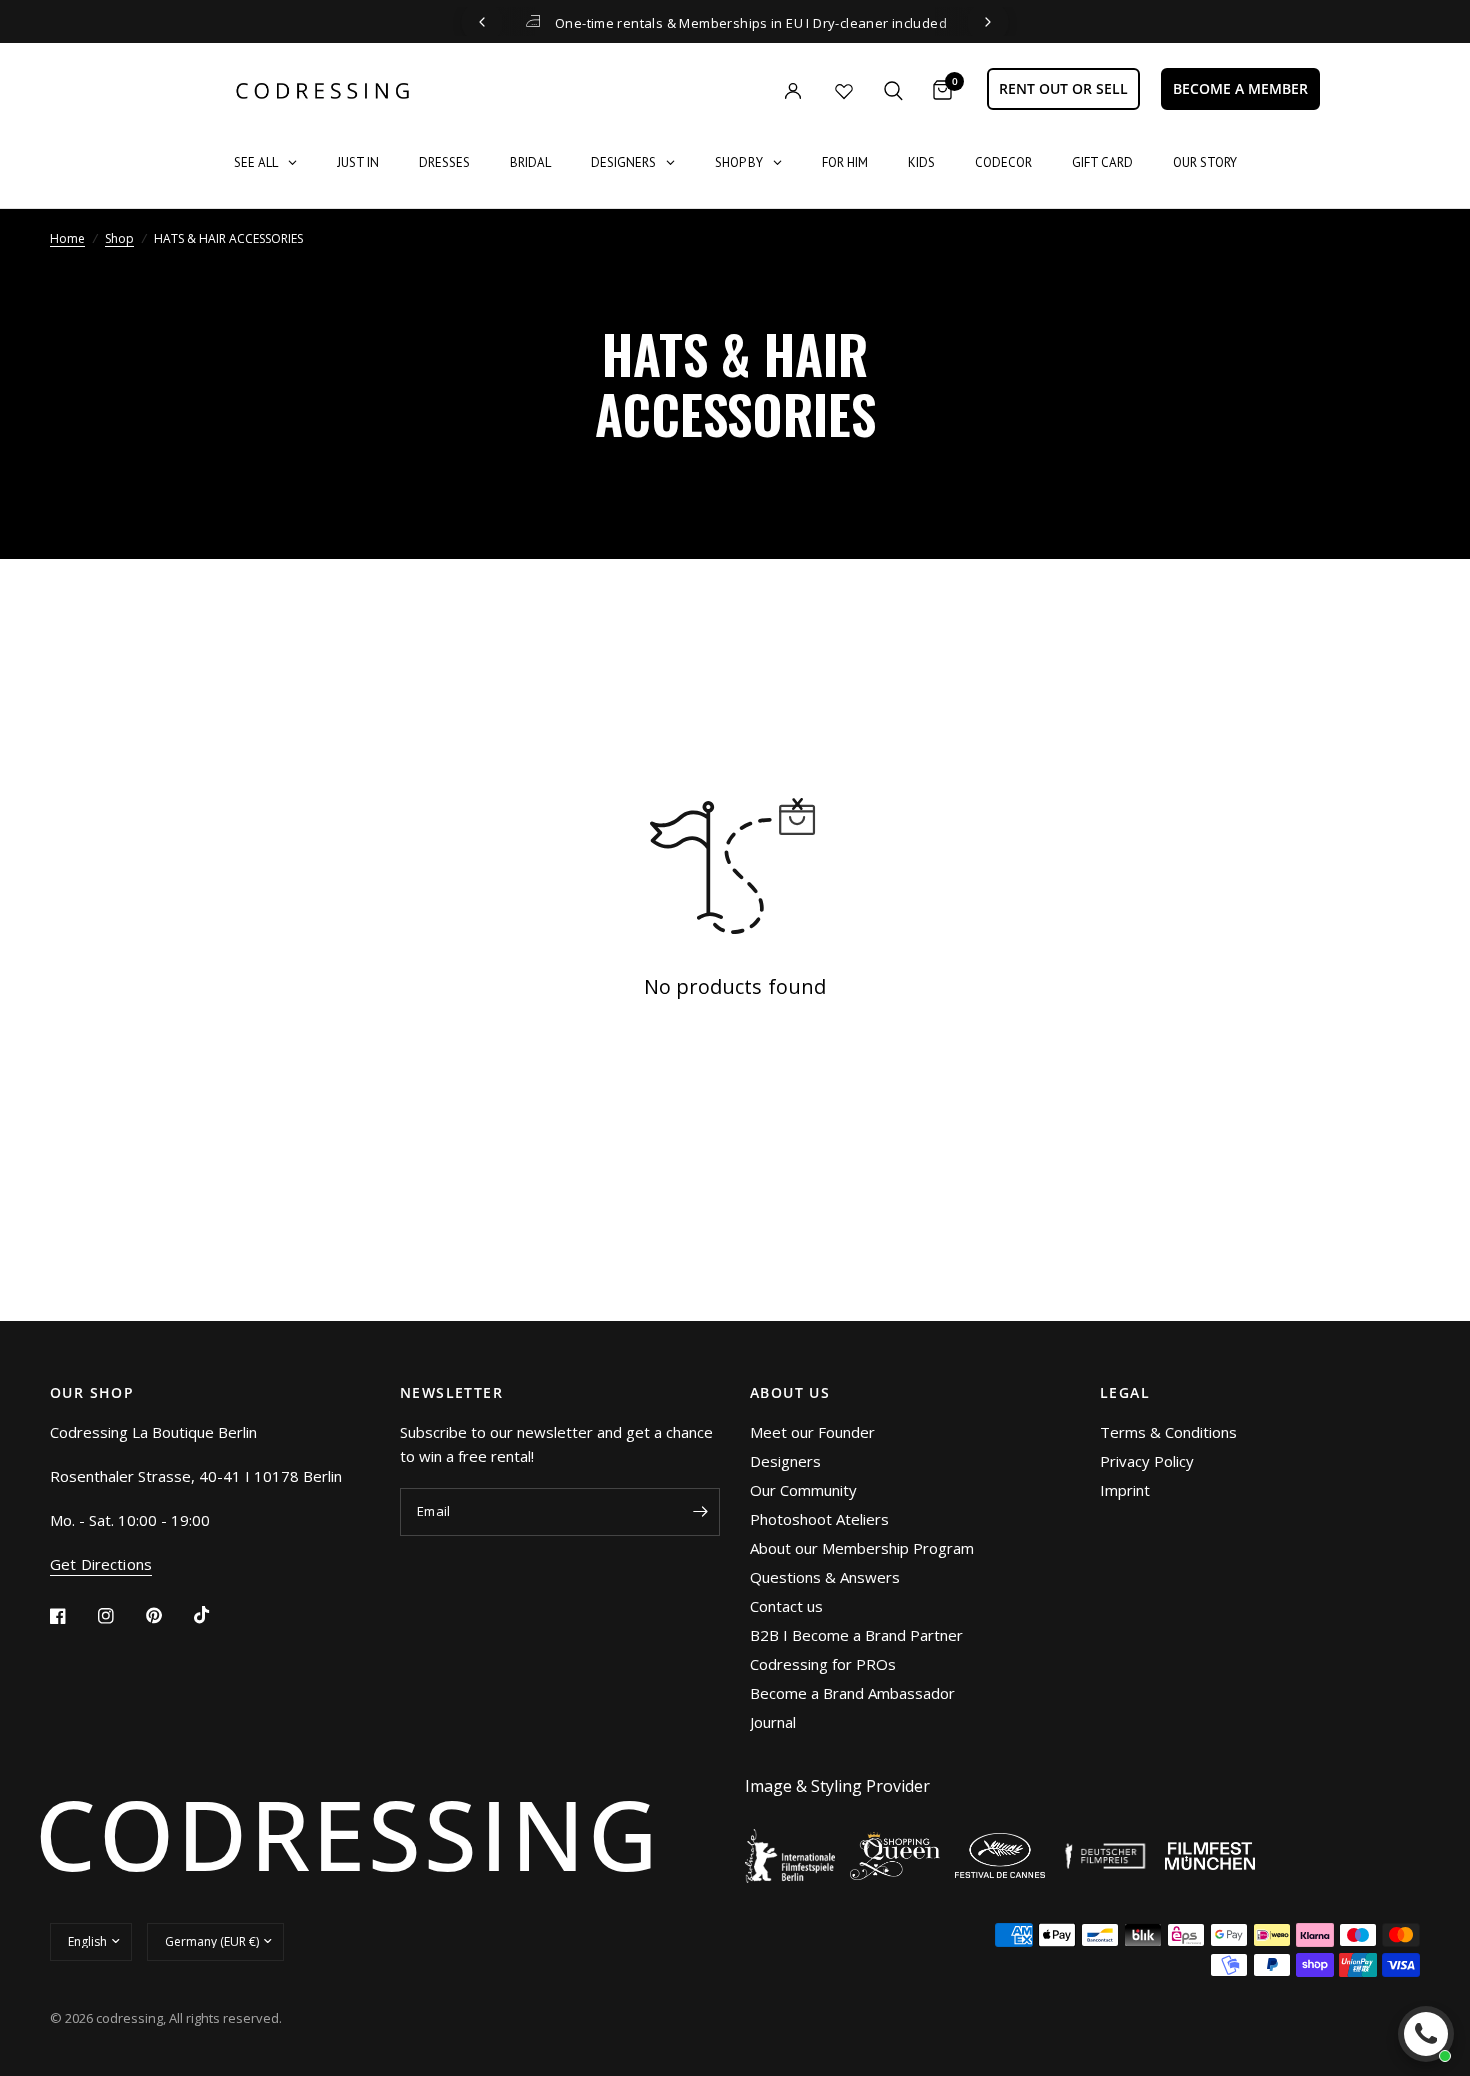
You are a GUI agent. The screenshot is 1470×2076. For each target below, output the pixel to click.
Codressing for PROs (823, 1664)
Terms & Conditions (1168, 1432)
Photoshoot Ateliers (819, 1519)
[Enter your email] (700, 1512)
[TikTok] (216, 1615)
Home (67, 238)
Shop (119, 238)
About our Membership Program (862, 1548)
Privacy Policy (1147, 1461)
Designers (785, 1461)
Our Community (803, 1490)
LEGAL (1125, 1393)
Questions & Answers (825, 1577)
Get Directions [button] (101, 1564)
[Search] (893, 90)
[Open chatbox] (1426, 2034)
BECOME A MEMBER (1240, 88)
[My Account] (752, 90)
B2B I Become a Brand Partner (856, 1635)
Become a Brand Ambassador (852, 1693)
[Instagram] (120, 1616)
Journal (773, 1722)
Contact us (786, 1606)
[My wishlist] (844, 91)
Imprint (1125, 1490)
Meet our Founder (812, 1432)
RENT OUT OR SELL (1063, 88)
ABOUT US (790, 1393)
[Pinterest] (168, 1615)
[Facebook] (72, 1616)
